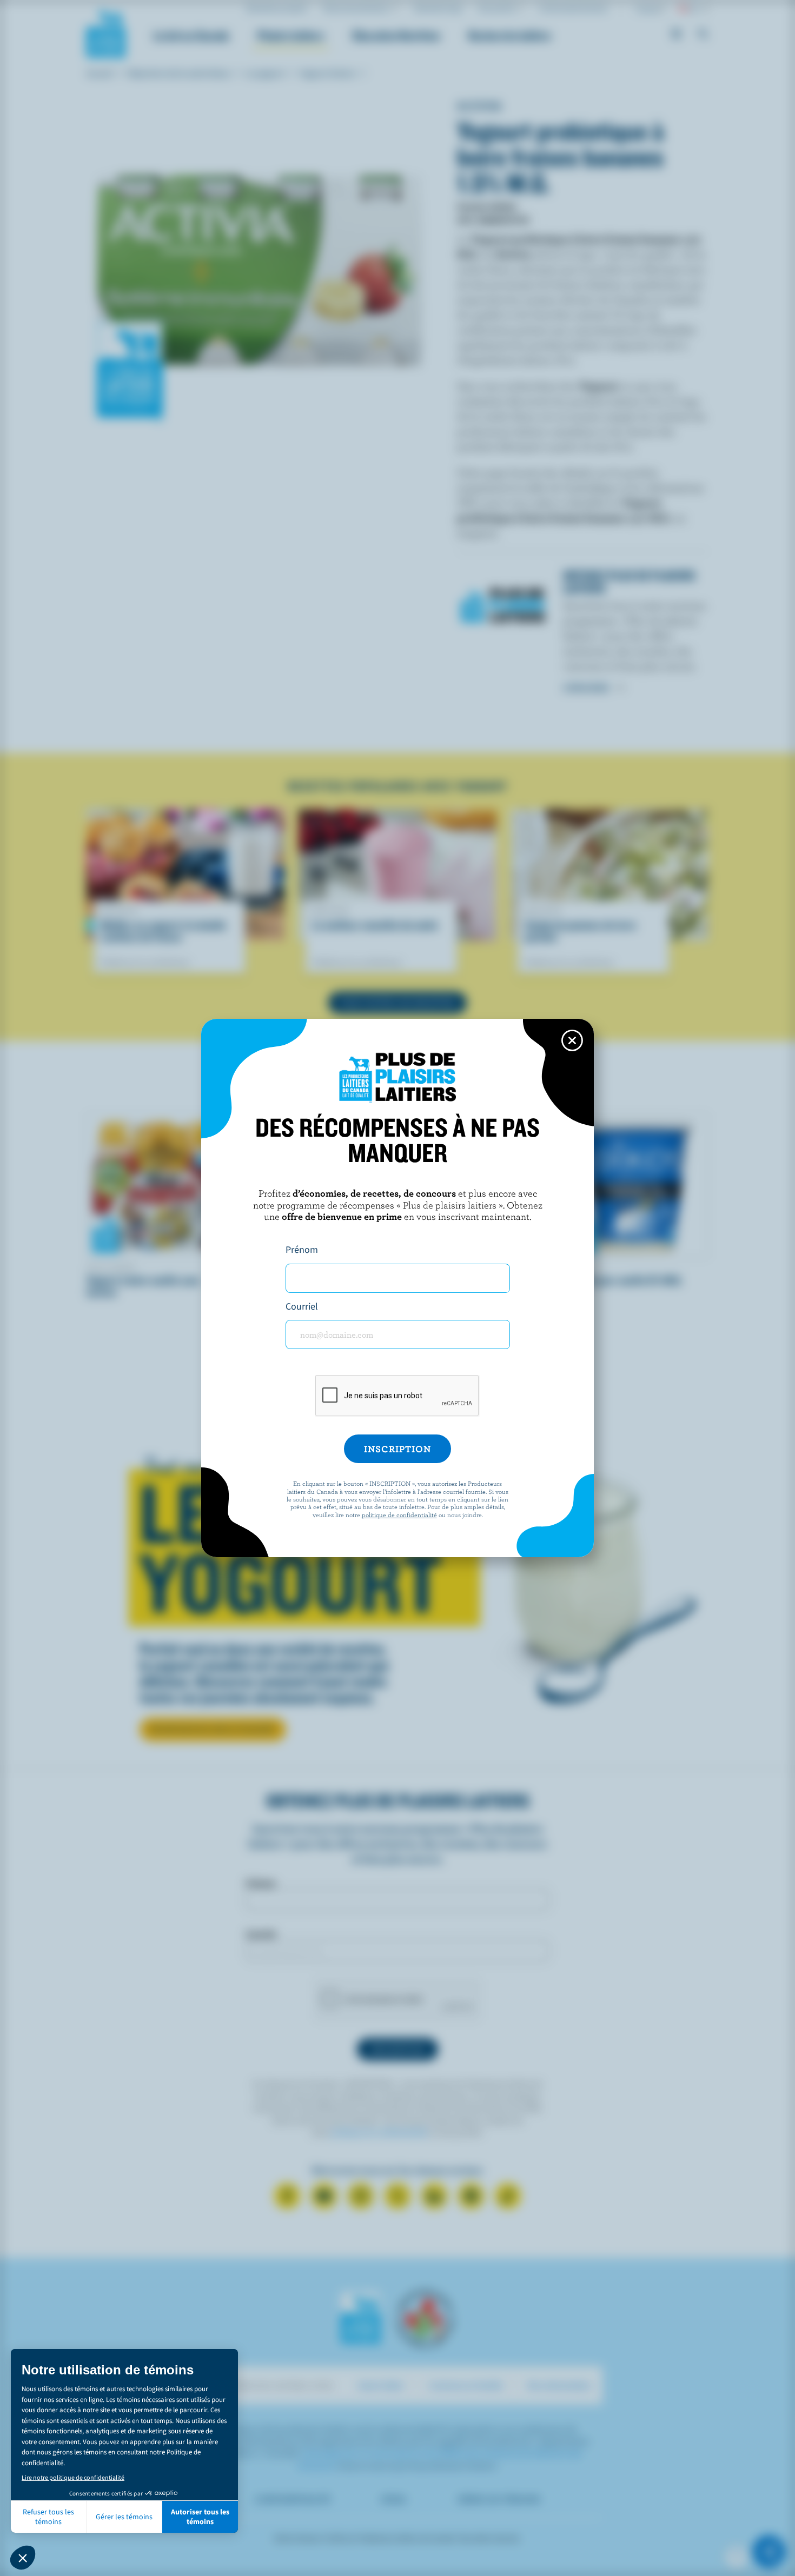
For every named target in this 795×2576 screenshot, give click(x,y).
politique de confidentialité (399, 1514)
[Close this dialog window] (572, 1040)
